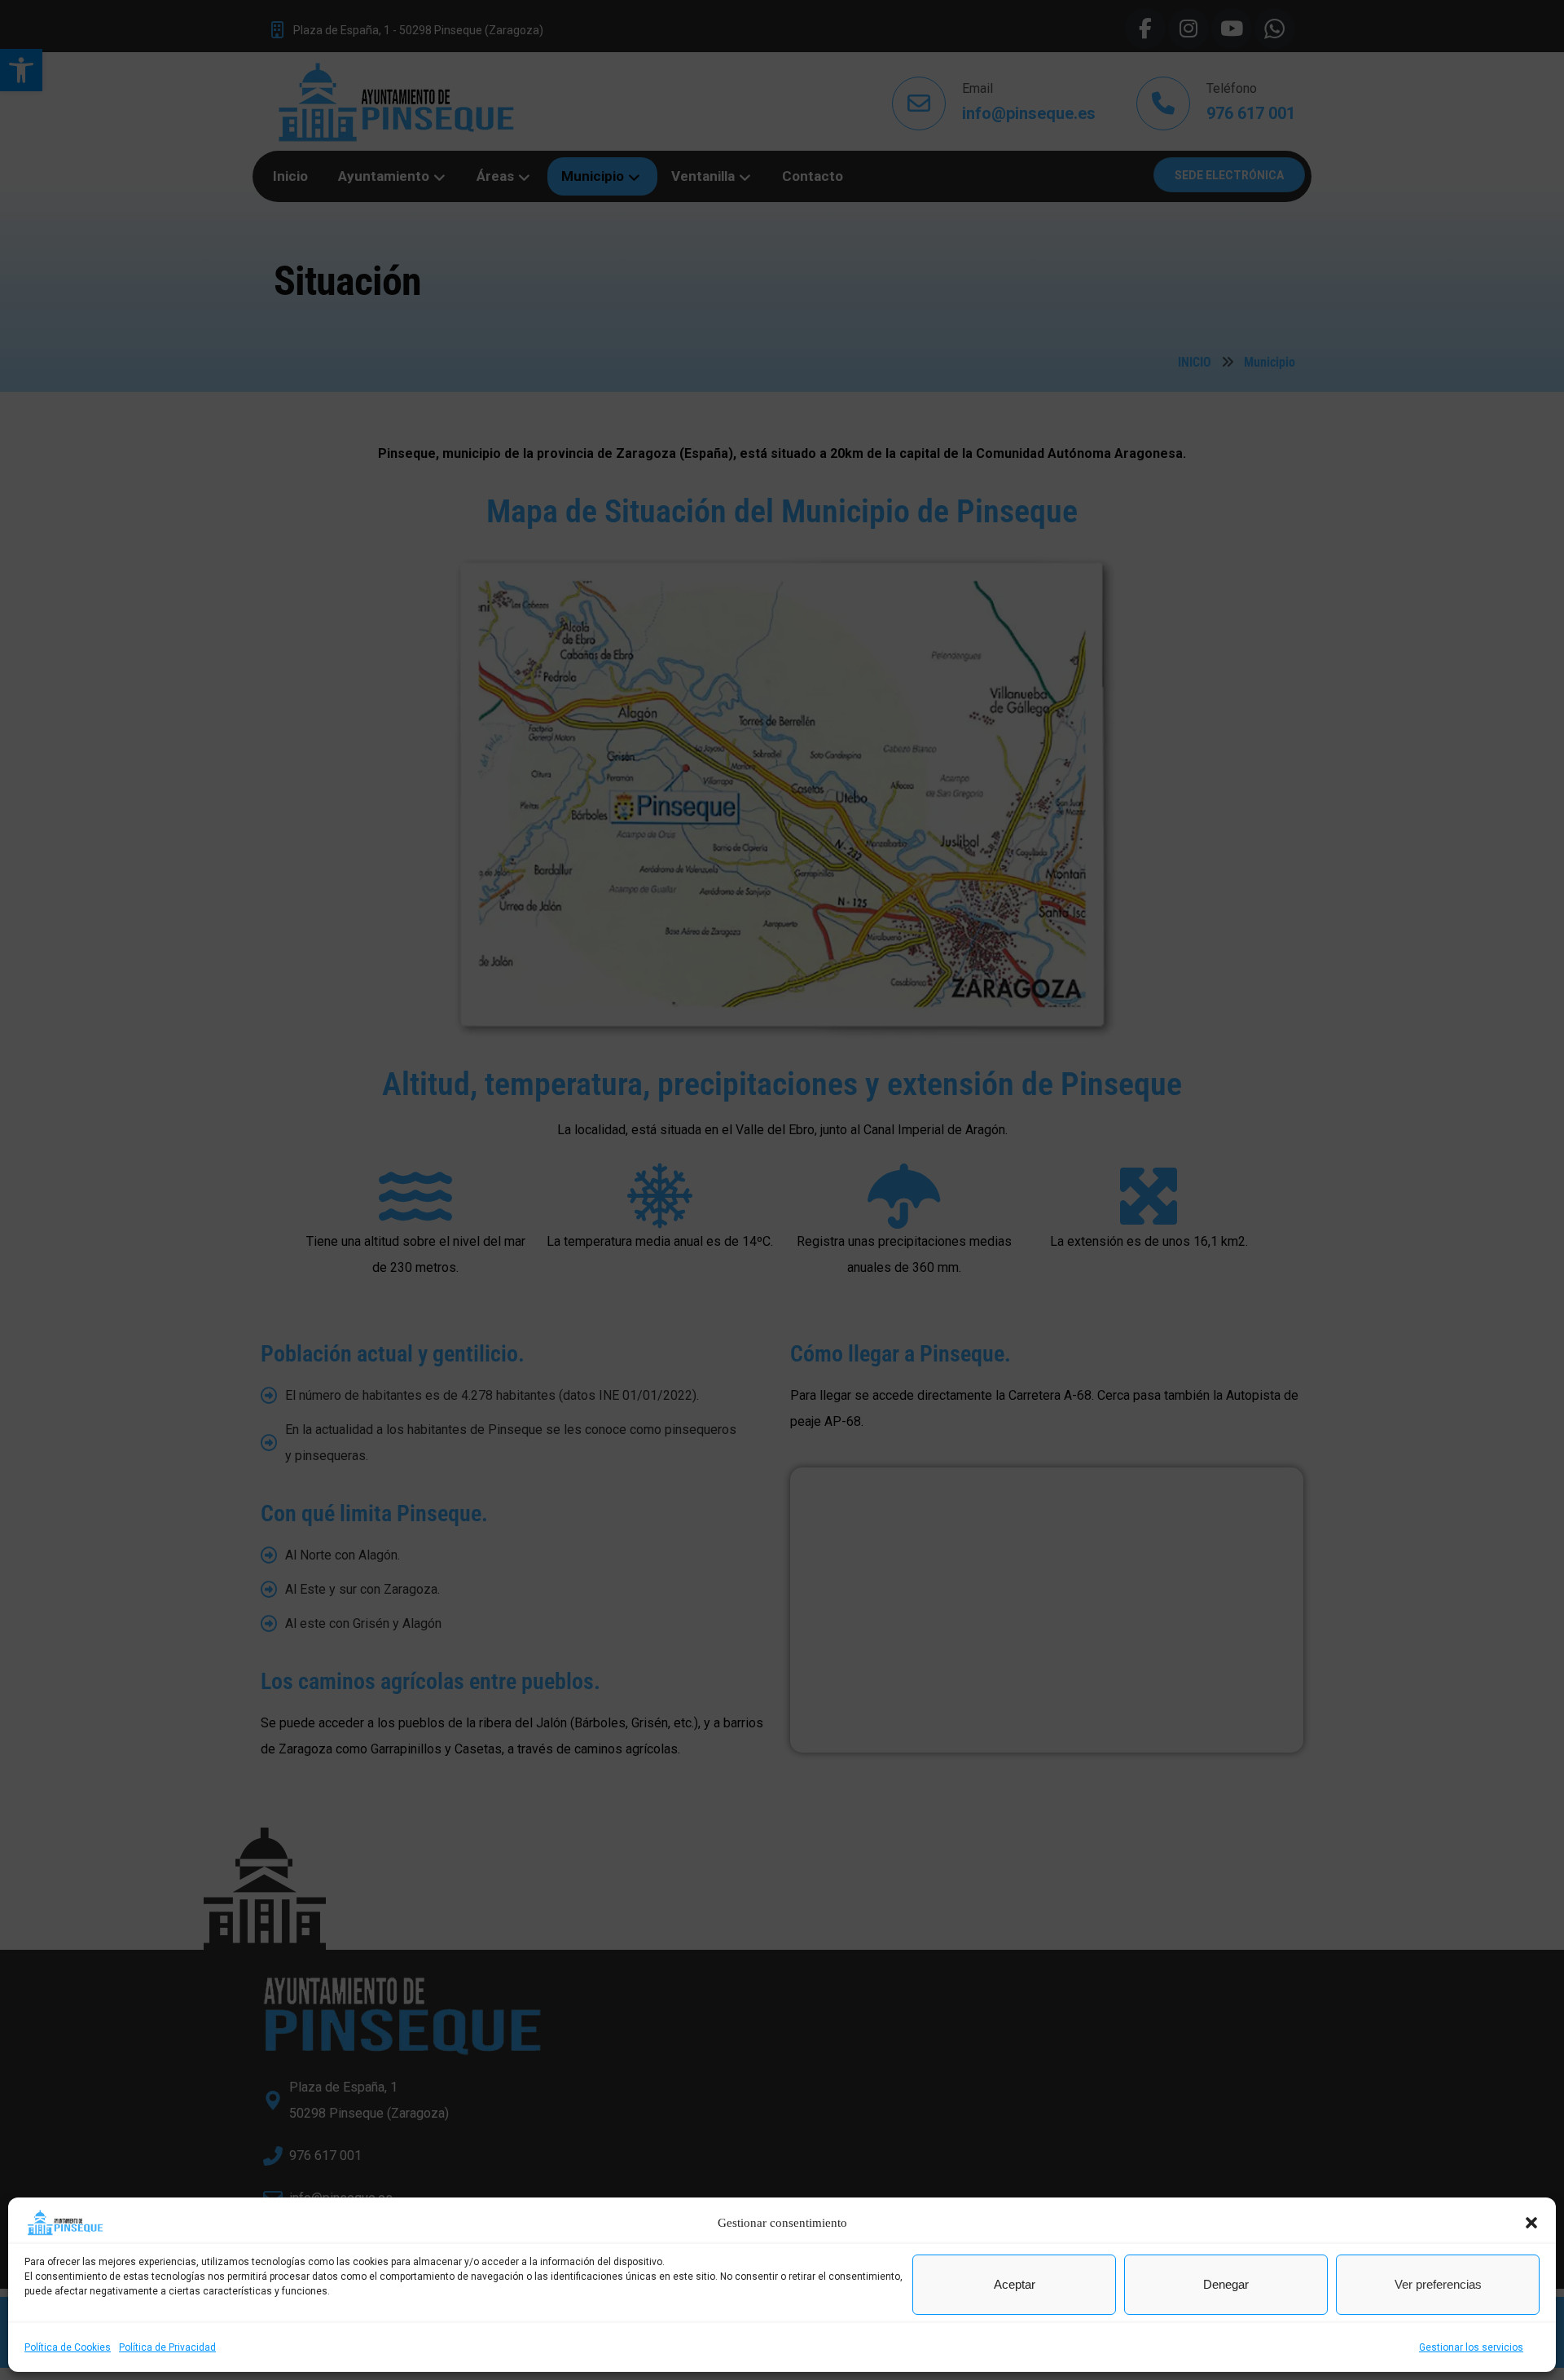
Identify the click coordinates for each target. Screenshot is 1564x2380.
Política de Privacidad (167, 2347)
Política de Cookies (68, 2347)
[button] (1531, 2223)
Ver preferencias (1438, 2284)
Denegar (1226, 2284)
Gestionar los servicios (1471, 2347)
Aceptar (1015, 2284)
